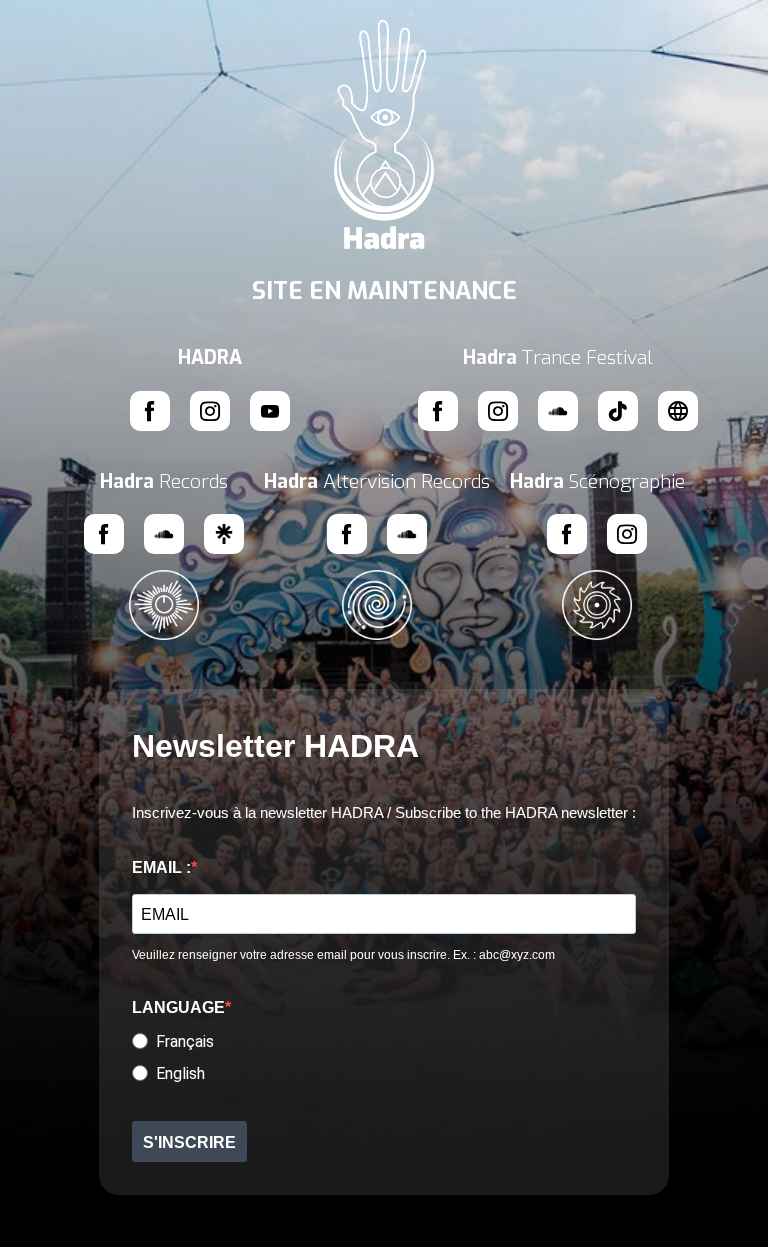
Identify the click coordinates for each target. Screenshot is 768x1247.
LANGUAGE (178, 1007)
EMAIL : (161, 867)
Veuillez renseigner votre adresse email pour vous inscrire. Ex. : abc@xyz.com (343, 955)
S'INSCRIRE (189, 1142)
